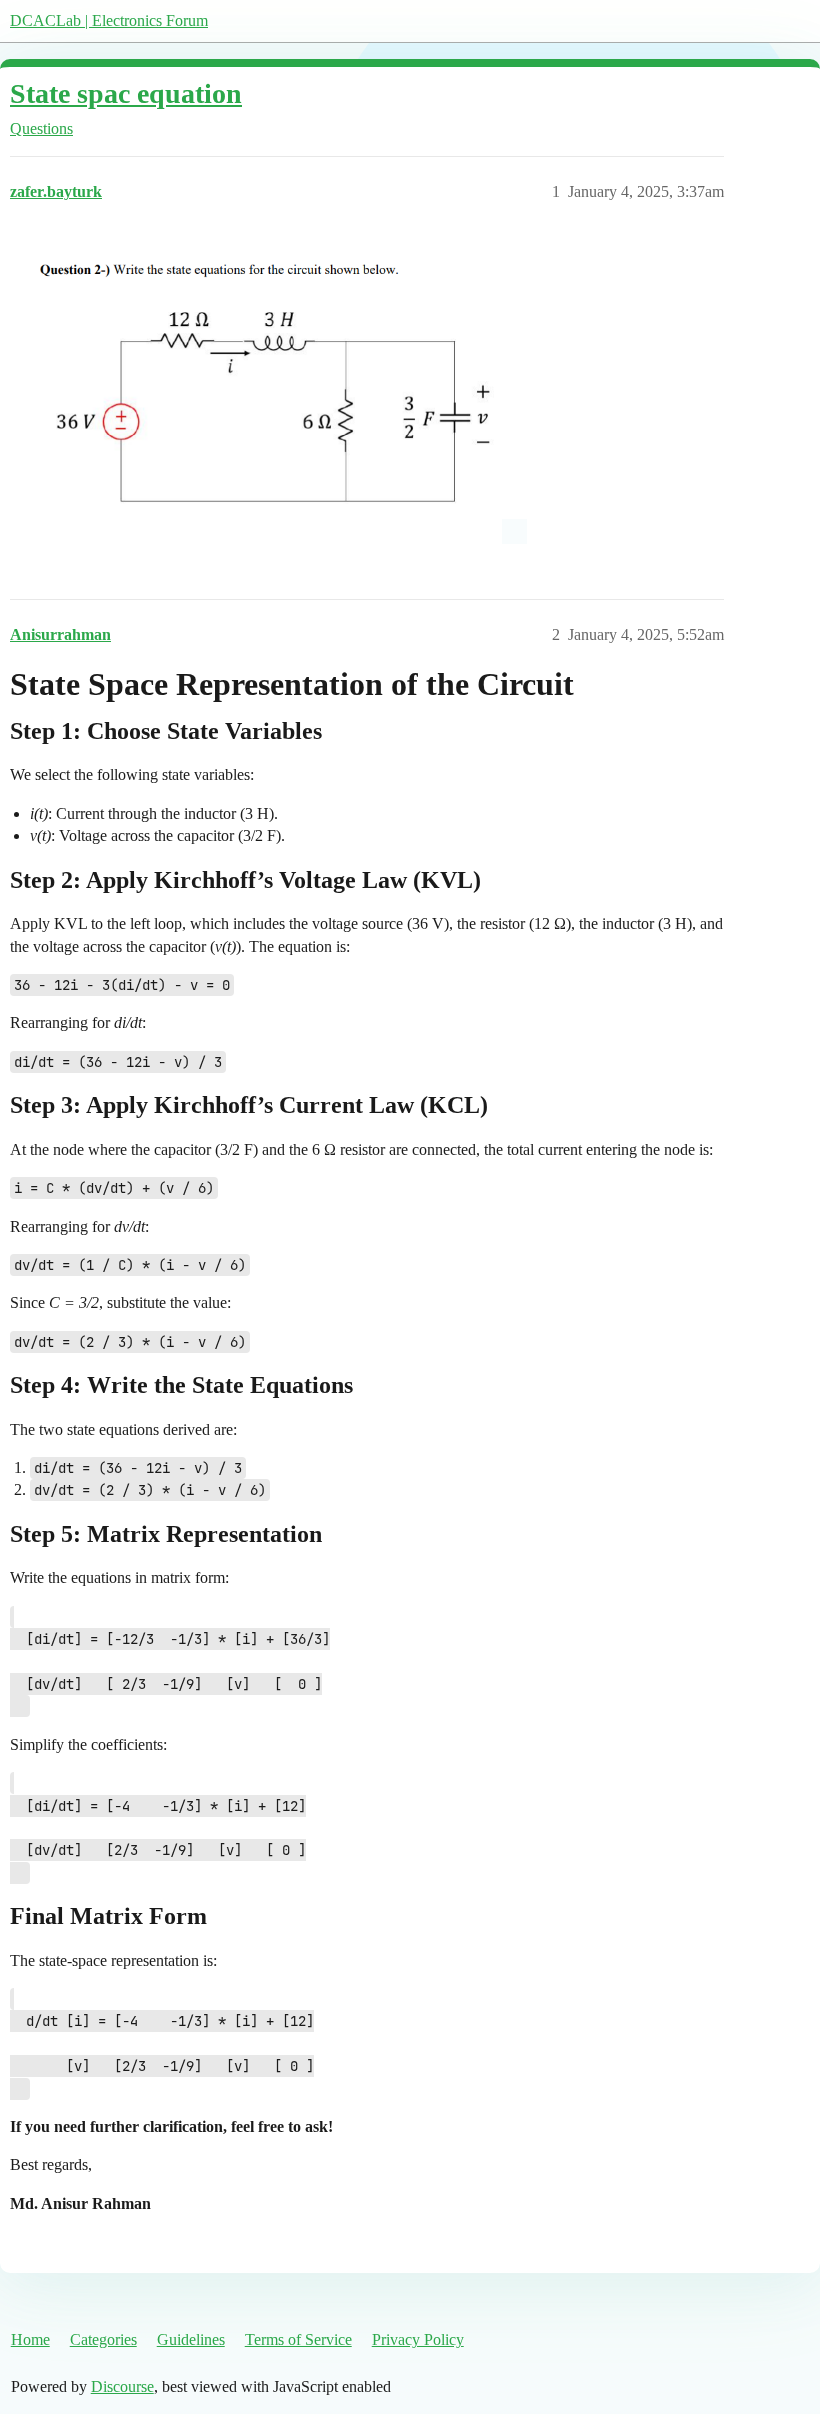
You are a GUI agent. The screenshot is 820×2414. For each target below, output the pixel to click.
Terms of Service (298, 2339)
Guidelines (191, 2339)
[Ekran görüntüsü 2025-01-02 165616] (268, 390)
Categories (103, 2339)
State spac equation (126, 93)
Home (30, 2339)
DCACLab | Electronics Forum (109, 20)
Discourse (122, 2386)
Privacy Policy (418, 2339)
